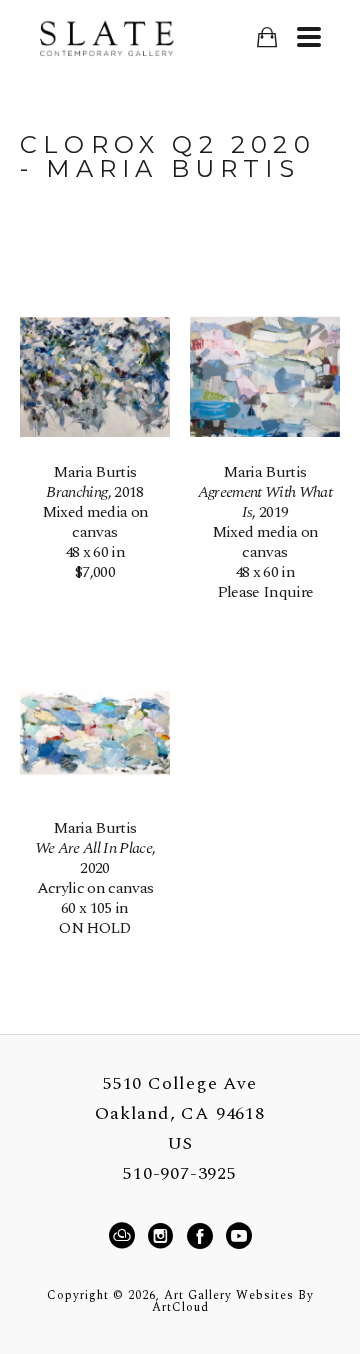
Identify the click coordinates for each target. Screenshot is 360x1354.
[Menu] (308, 37)
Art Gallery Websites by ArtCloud (233, 1301)
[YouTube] (238, 1236)
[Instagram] (163, 1236)
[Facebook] (203, 1236)
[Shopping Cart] (266, 37)
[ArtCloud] (125, 1236)
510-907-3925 (180, 1174)
